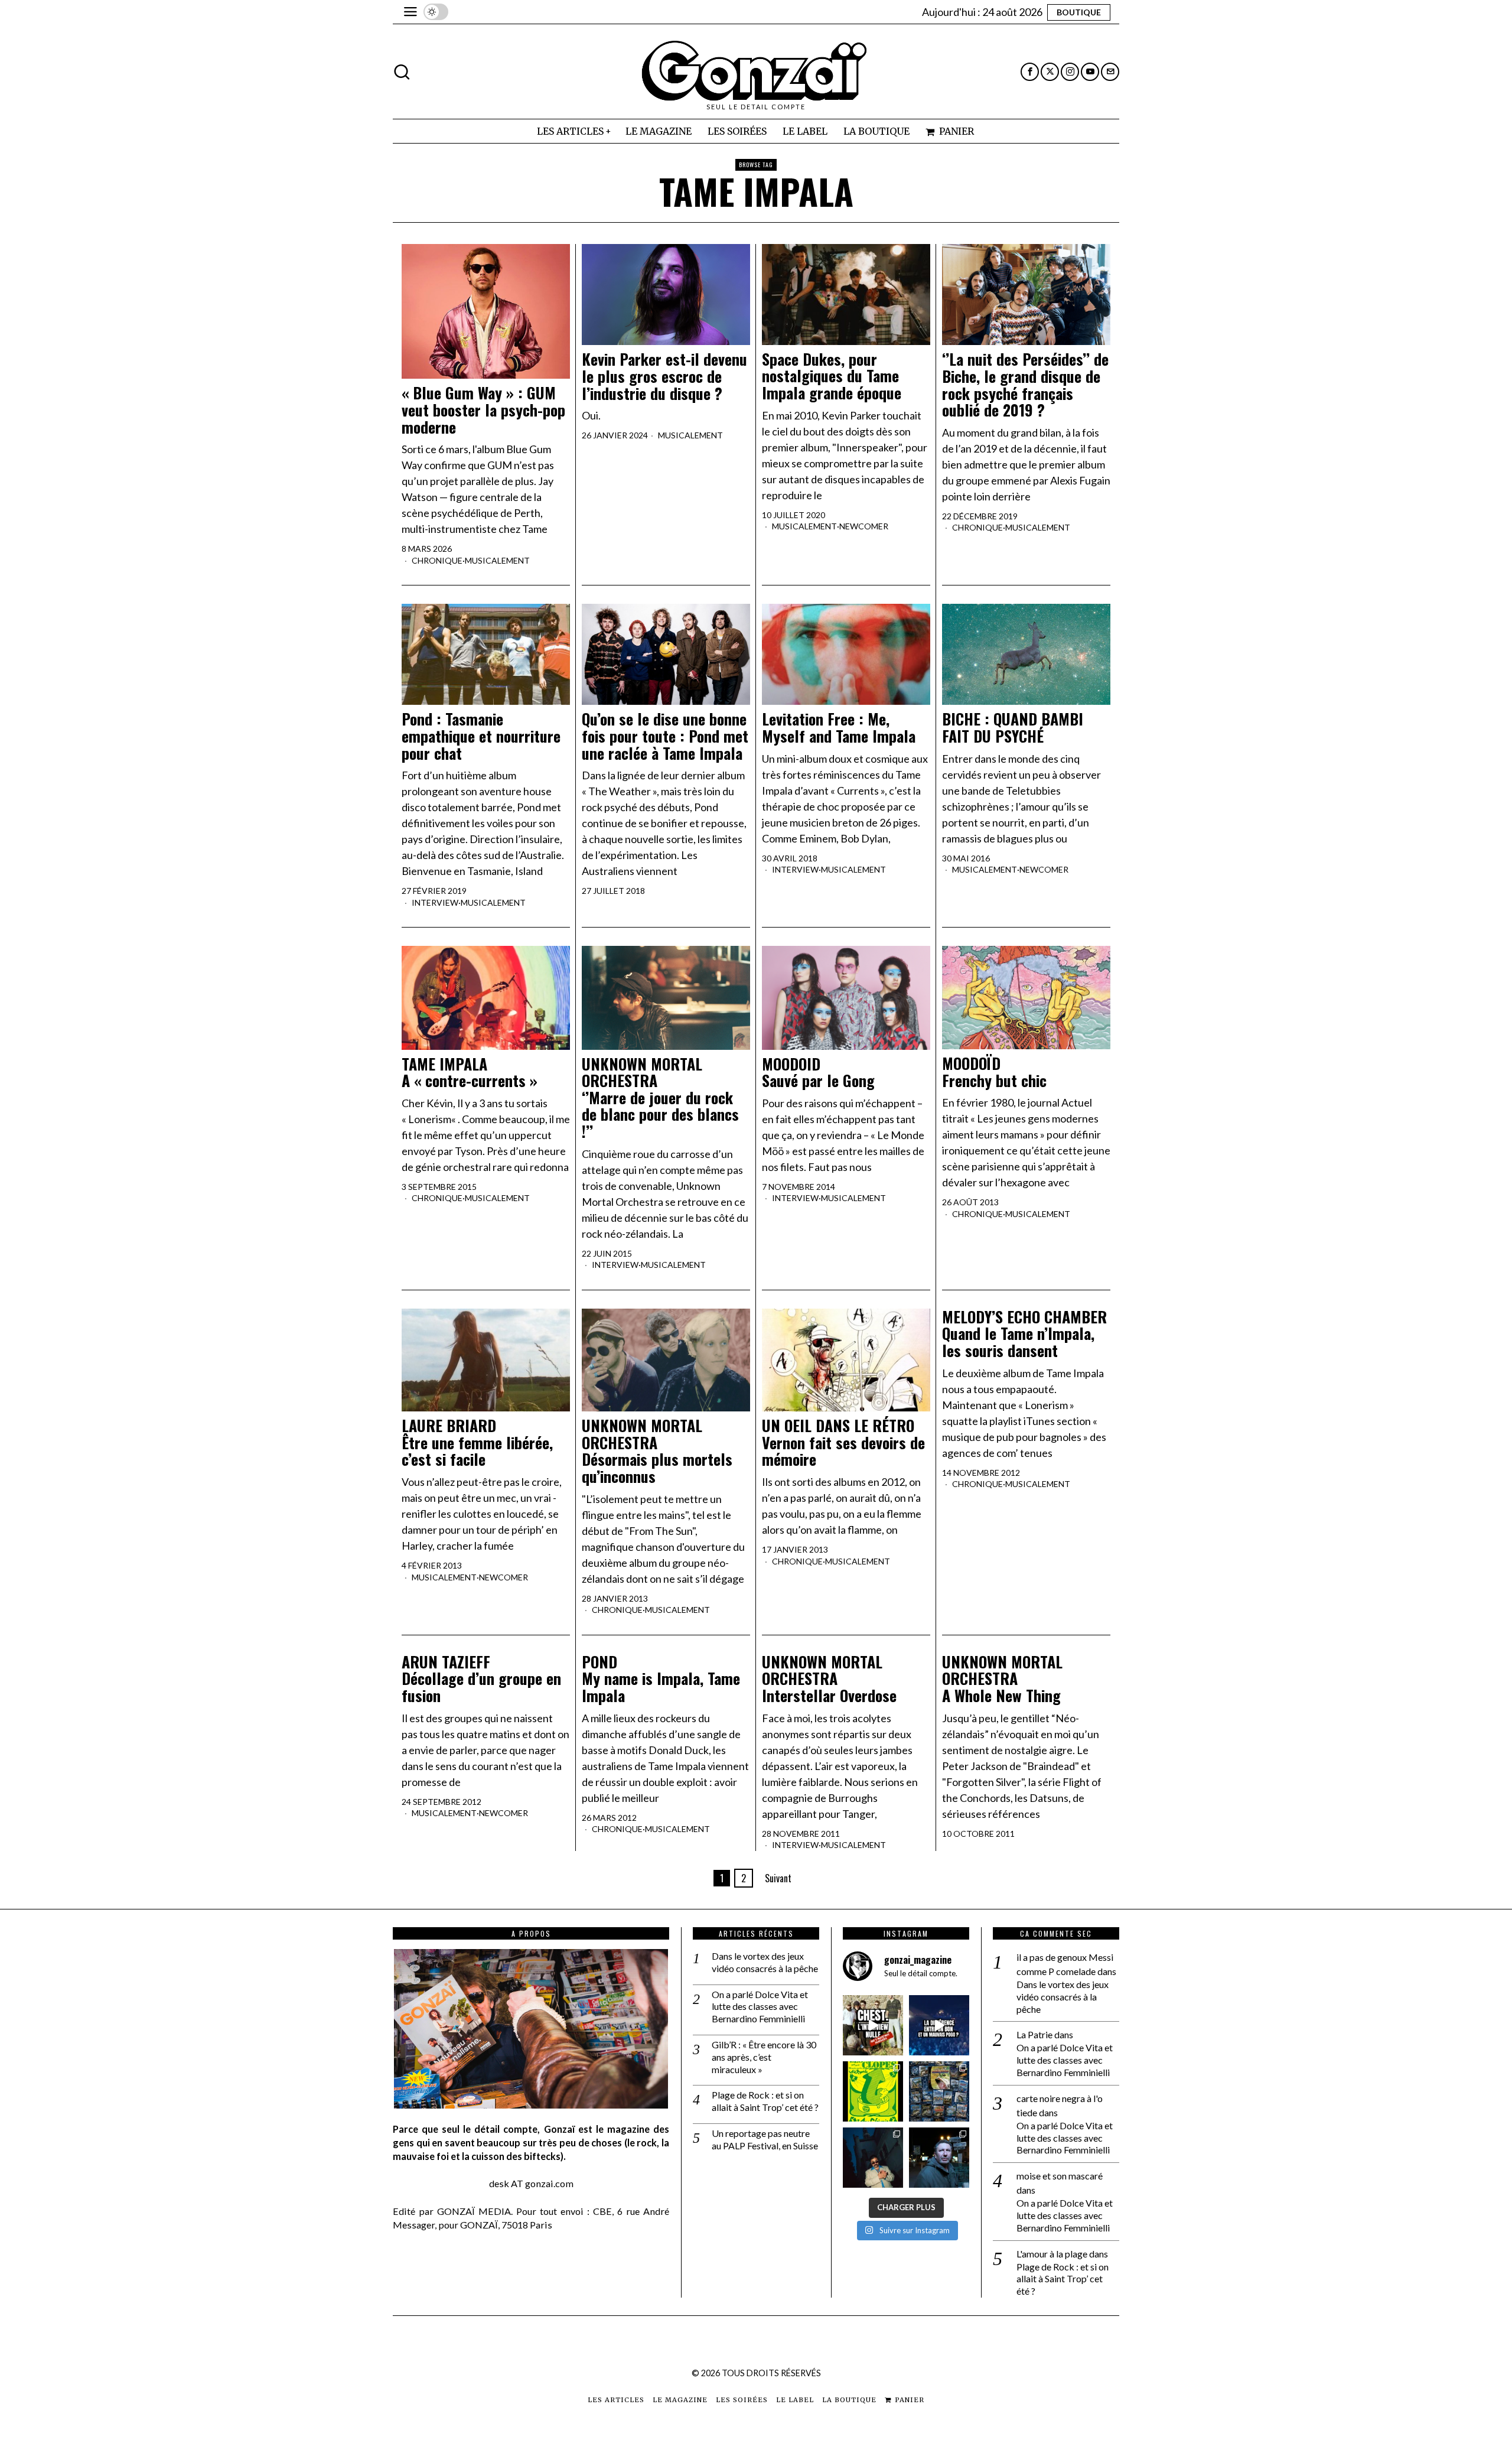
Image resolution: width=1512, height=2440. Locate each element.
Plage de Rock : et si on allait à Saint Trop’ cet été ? (765, 2101)
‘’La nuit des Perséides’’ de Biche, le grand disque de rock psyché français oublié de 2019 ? (1025, 385)
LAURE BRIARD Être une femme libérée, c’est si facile (477, 1443)
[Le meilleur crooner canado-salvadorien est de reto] (873, 2158)
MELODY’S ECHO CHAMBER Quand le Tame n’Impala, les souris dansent (1024, 1334)
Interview (435, 902)
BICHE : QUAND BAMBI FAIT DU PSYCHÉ (1013, 728)
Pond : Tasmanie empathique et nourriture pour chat (481, 736)
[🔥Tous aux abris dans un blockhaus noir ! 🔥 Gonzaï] (873, 2091)
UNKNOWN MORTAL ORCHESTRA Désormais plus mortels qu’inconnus (657, 1451)
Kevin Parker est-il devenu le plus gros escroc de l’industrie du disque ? (664, 376)
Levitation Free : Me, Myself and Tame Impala (839, 728)
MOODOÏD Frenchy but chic (994, 1072)
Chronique (437, 560)
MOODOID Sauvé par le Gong (818, 1073)
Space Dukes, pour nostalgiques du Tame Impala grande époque (832, 376)
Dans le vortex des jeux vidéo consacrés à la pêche (765, 1962)
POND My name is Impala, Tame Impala (661, 1679)
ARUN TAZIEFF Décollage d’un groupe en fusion (481, 1679)
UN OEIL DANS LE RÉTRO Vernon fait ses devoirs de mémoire (843, 1443)
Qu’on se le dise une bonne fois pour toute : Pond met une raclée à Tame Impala (665, 736)
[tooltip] (1030, 72)
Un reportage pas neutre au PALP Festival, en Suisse (765, 2139)
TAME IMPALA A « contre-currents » (470, 1073)
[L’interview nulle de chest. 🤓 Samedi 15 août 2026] (873, 2025)
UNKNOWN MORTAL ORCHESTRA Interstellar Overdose (829, 1679)
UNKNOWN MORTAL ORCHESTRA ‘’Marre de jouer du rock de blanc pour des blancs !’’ (660, 1098)
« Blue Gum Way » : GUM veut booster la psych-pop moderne (483, 410)
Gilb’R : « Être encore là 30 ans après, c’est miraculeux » (764, 2057)
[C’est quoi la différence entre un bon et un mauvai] (939, 2025)
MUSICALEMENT (497, 560)
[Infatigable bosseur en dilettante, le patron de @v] (939, 2158)
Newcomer (864, 526)
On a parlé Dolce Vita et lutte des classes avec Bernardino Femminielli (760, 2007)
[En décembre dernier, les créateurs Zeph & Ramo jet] (939, 2091)
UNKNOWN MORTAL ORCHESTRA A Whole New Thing (1002, 1679)
